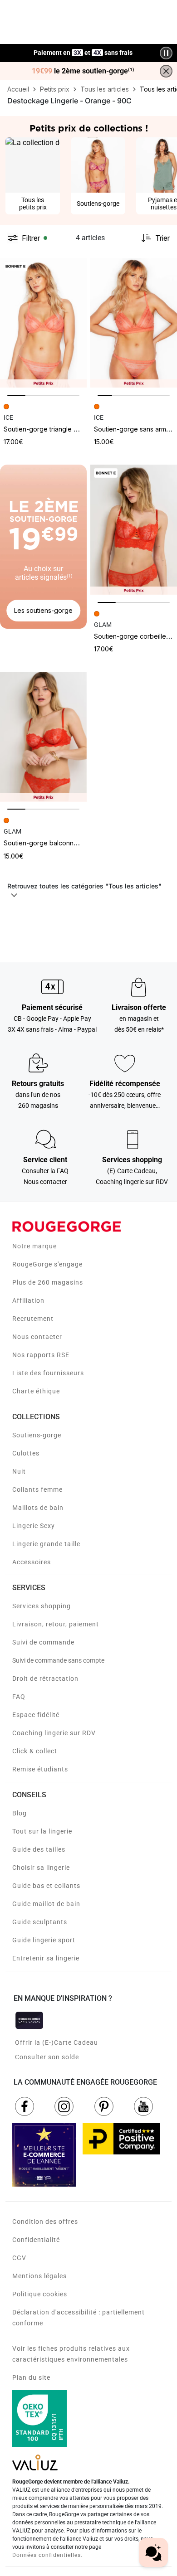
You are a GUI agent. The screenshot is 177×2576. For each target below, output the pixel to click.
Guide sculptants (40, 1922)
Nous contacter (37, 1337)
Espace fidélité (36, 1715)
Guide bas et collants (46, 1886)
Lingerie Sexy (34, 1526)
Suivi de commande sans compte (58, 1660)
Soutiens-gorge (37, 1435)
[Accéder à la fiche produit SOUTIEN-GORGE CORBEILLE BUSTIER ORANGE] (134, 530)
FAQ (19, 1697)
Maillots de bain (38, 1508)
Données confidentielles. (47, 2555)
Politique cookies (40, 2294)
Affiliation (28, 1300)
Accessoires (32, 1562)
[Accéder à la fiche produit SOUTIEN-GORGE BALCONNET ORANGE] (43, 737)
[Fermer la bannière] (166, 71)
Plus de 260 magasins (48, 1282)
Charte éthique (36, 1391)
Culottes (26, 1453)
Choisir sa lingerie (41, 1868)
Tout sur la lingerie (42, 1831)
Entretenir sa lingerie (46, 1958)
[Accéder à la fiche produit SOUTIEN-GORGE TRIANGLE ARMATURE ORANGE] (43, 323)
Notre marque (34, 1246)
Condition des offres (45, 2222)
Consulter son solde (47, 2057)
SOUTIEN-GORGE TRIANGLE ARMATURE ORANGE (64, 429)
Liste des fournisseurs (48, 1373)
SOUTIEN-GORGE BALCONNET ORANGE (53, 843)
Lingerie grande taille (46, 1544)
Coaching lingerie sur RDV (54, 1733)
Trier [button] (162, 238)
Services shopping (42, 1606)
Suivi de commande (43, 1642)
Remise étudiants (40, 1769)
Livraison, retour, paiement (56, 1624)
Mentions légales (39, 2276)
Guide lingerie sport (44, 1940)
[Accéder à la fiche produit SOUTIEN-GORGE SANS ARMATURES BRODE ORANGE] (134, 323)
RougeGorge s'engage (47, 1264)
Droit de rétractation (45, 1679)
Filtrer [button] (31, 238)
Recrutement (33, 1319)
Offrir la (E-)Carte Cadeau (57, 2042)
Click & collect (35, 1751)
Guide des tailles (39, 1849)
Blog (20, 1813)
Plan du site (31, 2377)
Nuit (19, 1471)
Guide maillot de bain (46, 1904)
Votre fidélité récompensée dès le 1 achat (83, 48)
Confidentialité (36, 2240)
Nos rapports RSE (41, 1355)
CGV (19, 2258)
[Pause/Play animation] (166, 53)
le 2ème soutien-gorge (83, 71)
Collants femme (37, 1489)
